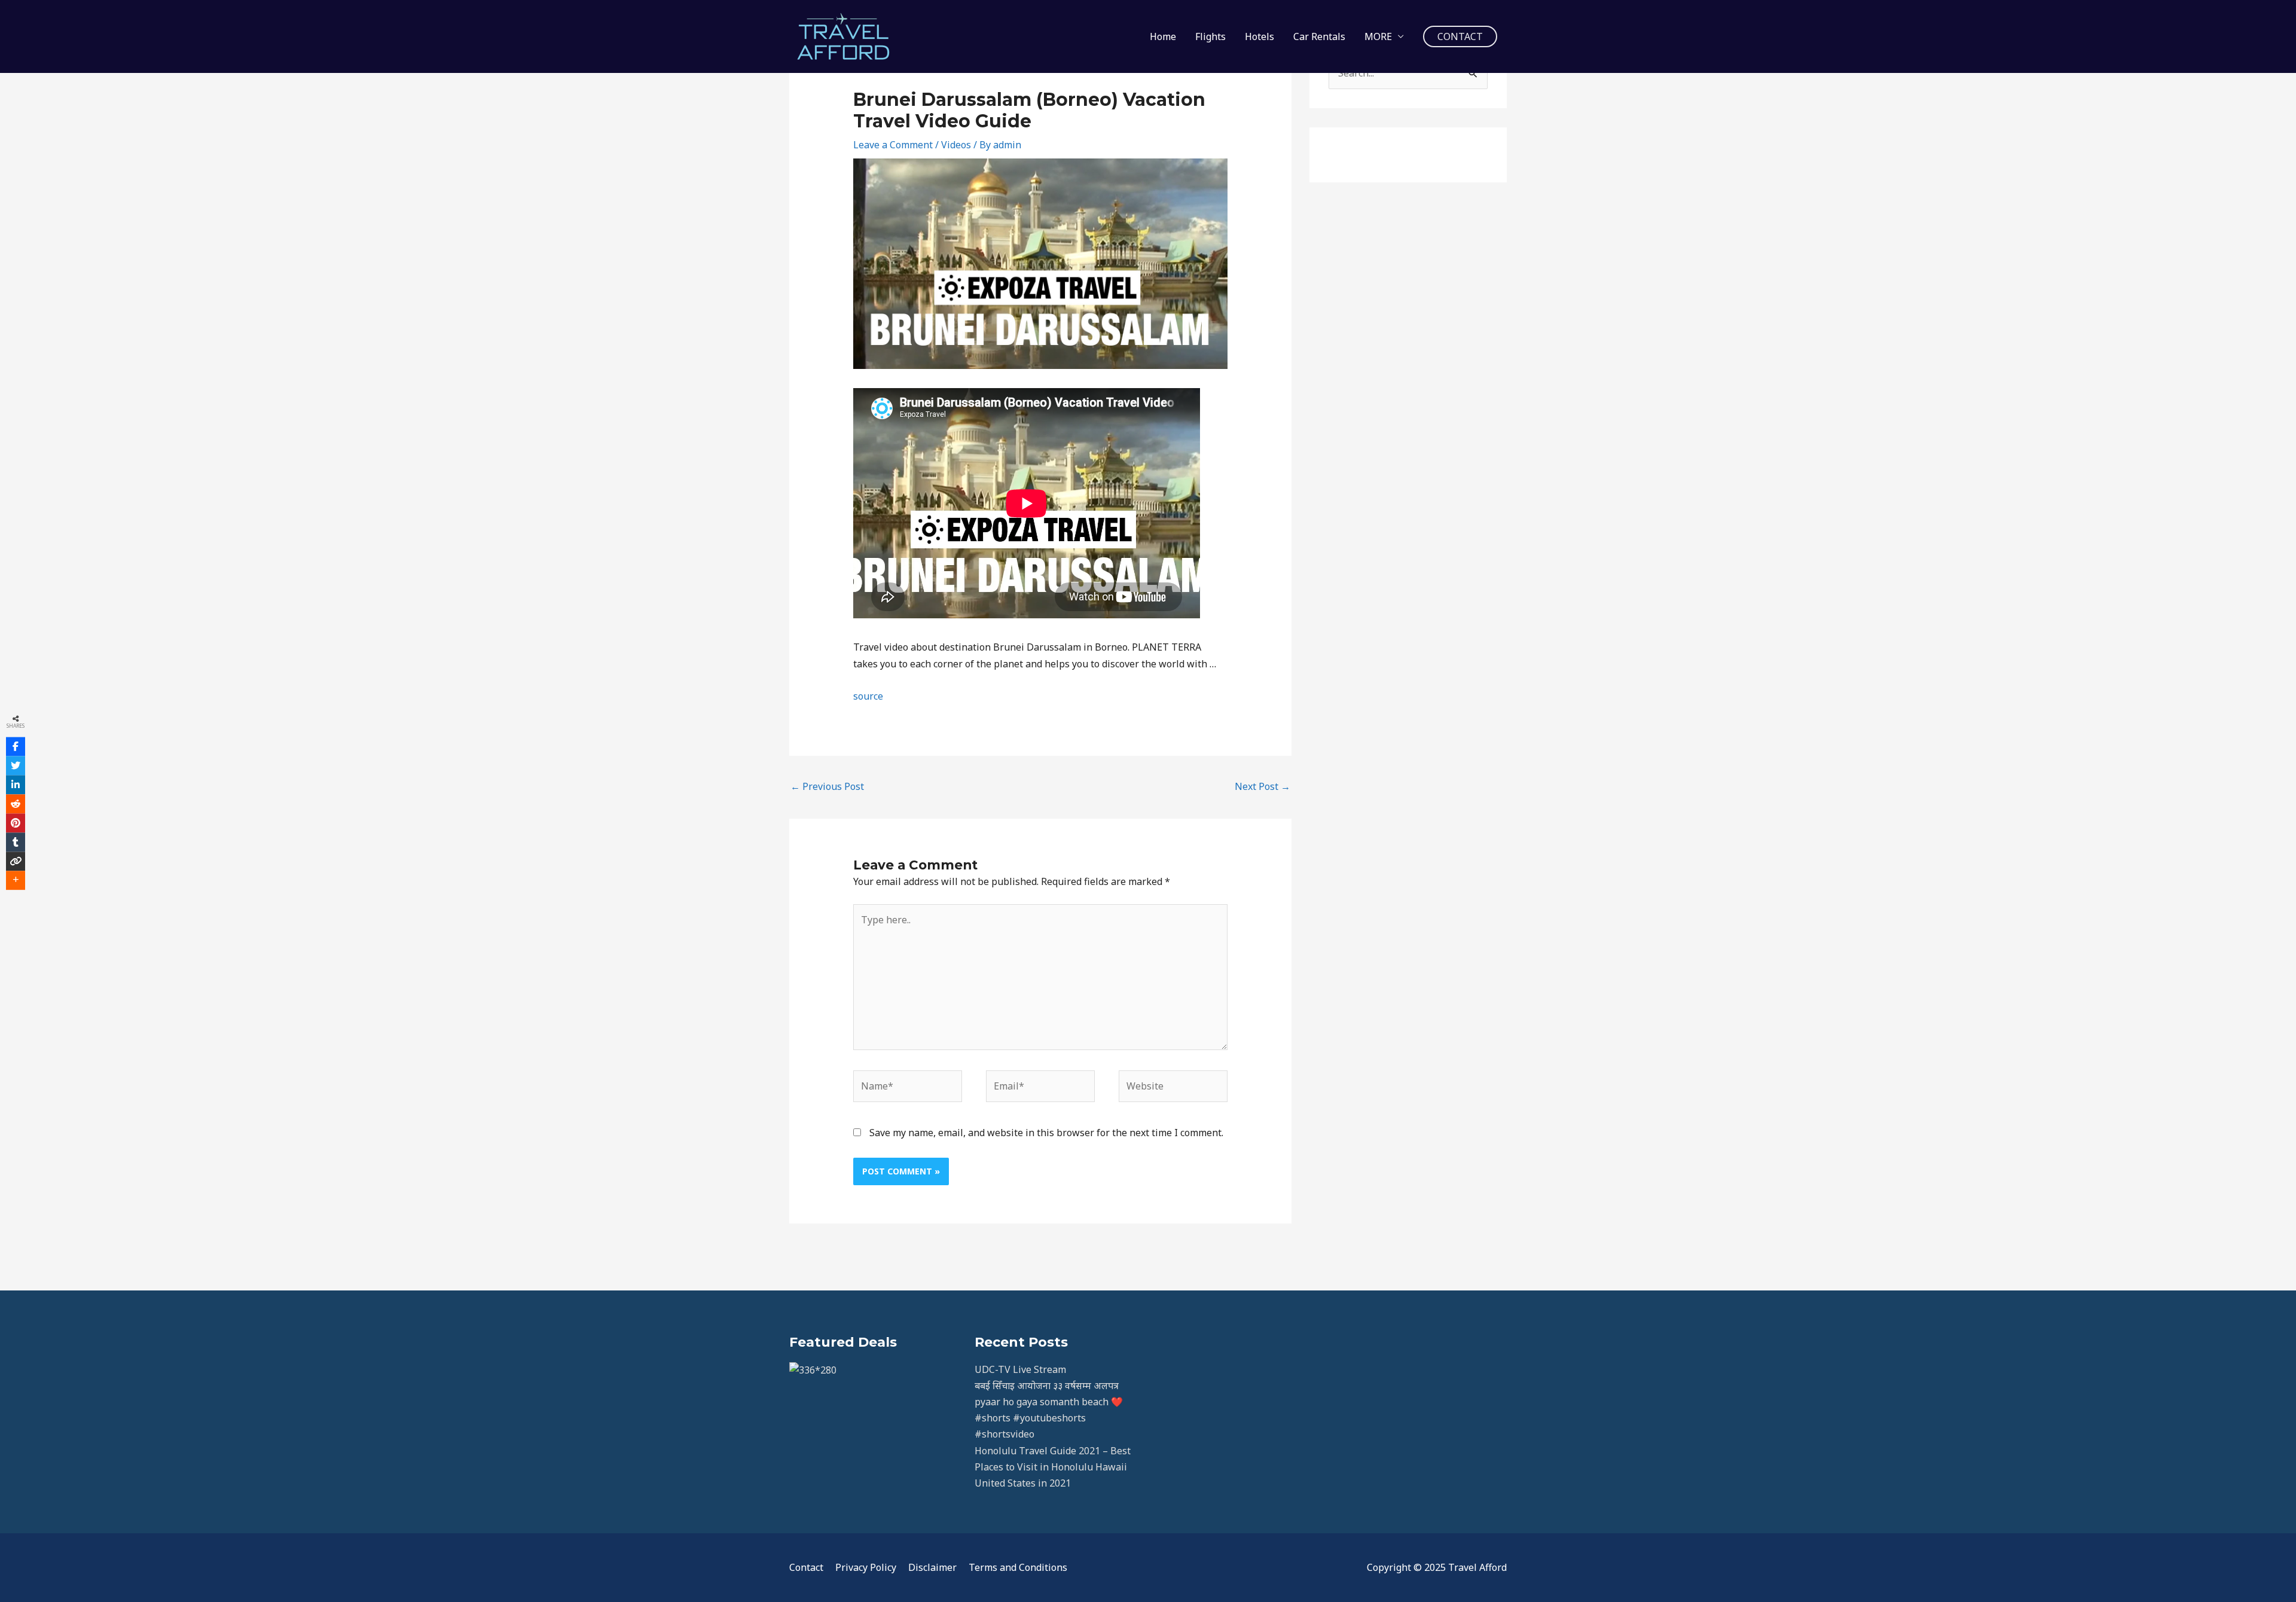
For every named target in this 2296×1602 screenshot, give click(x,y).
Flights (1210, 36)
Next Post (1263, 786)
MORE (1378, 36)
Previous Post (827, 786)
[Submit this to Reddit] (16, 804)
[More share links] (16, 880)
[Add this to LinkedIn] (16, 785)
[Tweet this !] (16, 765)
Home (1163, 36)
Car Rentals (1319, 36)
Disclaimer (932, 1567)
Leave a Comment (893, 145)
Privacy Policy (866, 1567)
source (868, 696)
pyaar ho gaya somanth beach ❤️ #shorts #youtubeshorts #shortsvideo (1049, 1418)
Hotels (1260, 36)
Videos (956, 145)
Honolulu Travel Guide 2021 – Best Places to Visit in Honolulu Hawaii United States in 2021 (1053, 1467)
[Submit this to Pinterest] (16, 823)
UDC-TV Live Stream (1020, 1369)
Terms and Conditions (1018, 1567)
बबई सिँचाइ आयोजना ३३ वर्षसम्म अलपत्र (1047, 1386)
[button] (1460, 36)
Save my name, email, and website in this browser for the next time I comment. (1046, 1133)
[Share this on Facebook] (16, 746)
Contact (806, 1567)
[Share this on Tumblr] (16, 842)
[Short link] (16, 861)
